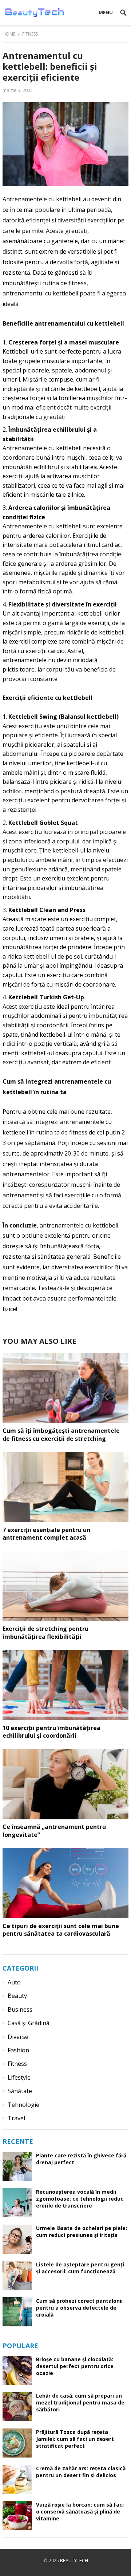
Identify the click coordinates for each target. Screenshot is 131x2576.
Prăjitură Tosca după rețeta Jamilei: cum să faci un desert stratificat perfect (75, 2439)
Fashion (18, 2050)
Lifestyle (19, 2077)
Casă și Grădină (29, 2023)
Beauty (17, 1996)
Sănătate (20, 2091)
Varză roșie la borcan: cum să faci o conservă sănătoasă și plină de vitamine (80, 2512)
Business (20, 2009)
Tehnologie (23, 2105)
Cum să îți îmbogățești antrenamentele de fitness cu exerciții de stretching (61, 1435)
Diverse (18, 2037)
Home (9, 34)
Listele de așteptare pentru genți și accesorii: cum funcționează (80, 2268)
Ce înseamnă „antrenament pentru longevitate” (54, 1831)
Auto (14, 1982)
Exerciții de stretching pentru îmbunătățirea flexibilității (45, 1633)
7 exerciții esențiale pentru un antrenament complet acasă (46, 1534)
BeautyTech (74, 2560)
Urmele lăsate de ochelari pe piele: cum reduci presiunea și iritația (82, 2232)
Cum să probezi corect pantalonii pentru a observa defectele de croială (79, 2308)
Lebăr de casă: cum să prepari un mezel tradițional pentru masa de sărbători (80, 2402)
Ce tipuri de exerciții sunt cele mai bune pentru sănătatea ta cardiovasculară (61, 1930)
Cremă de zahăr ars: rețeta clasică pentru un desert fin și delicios (81, 2472)
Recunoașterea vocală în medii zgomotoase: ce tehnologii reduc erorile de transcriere (80, 2199)
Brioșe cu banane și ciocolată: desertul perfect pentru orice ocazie (75, 2366)
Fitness (30, 34)
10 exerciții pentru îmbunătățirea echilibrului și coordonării (51, 1732)
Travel (16, 2118)
